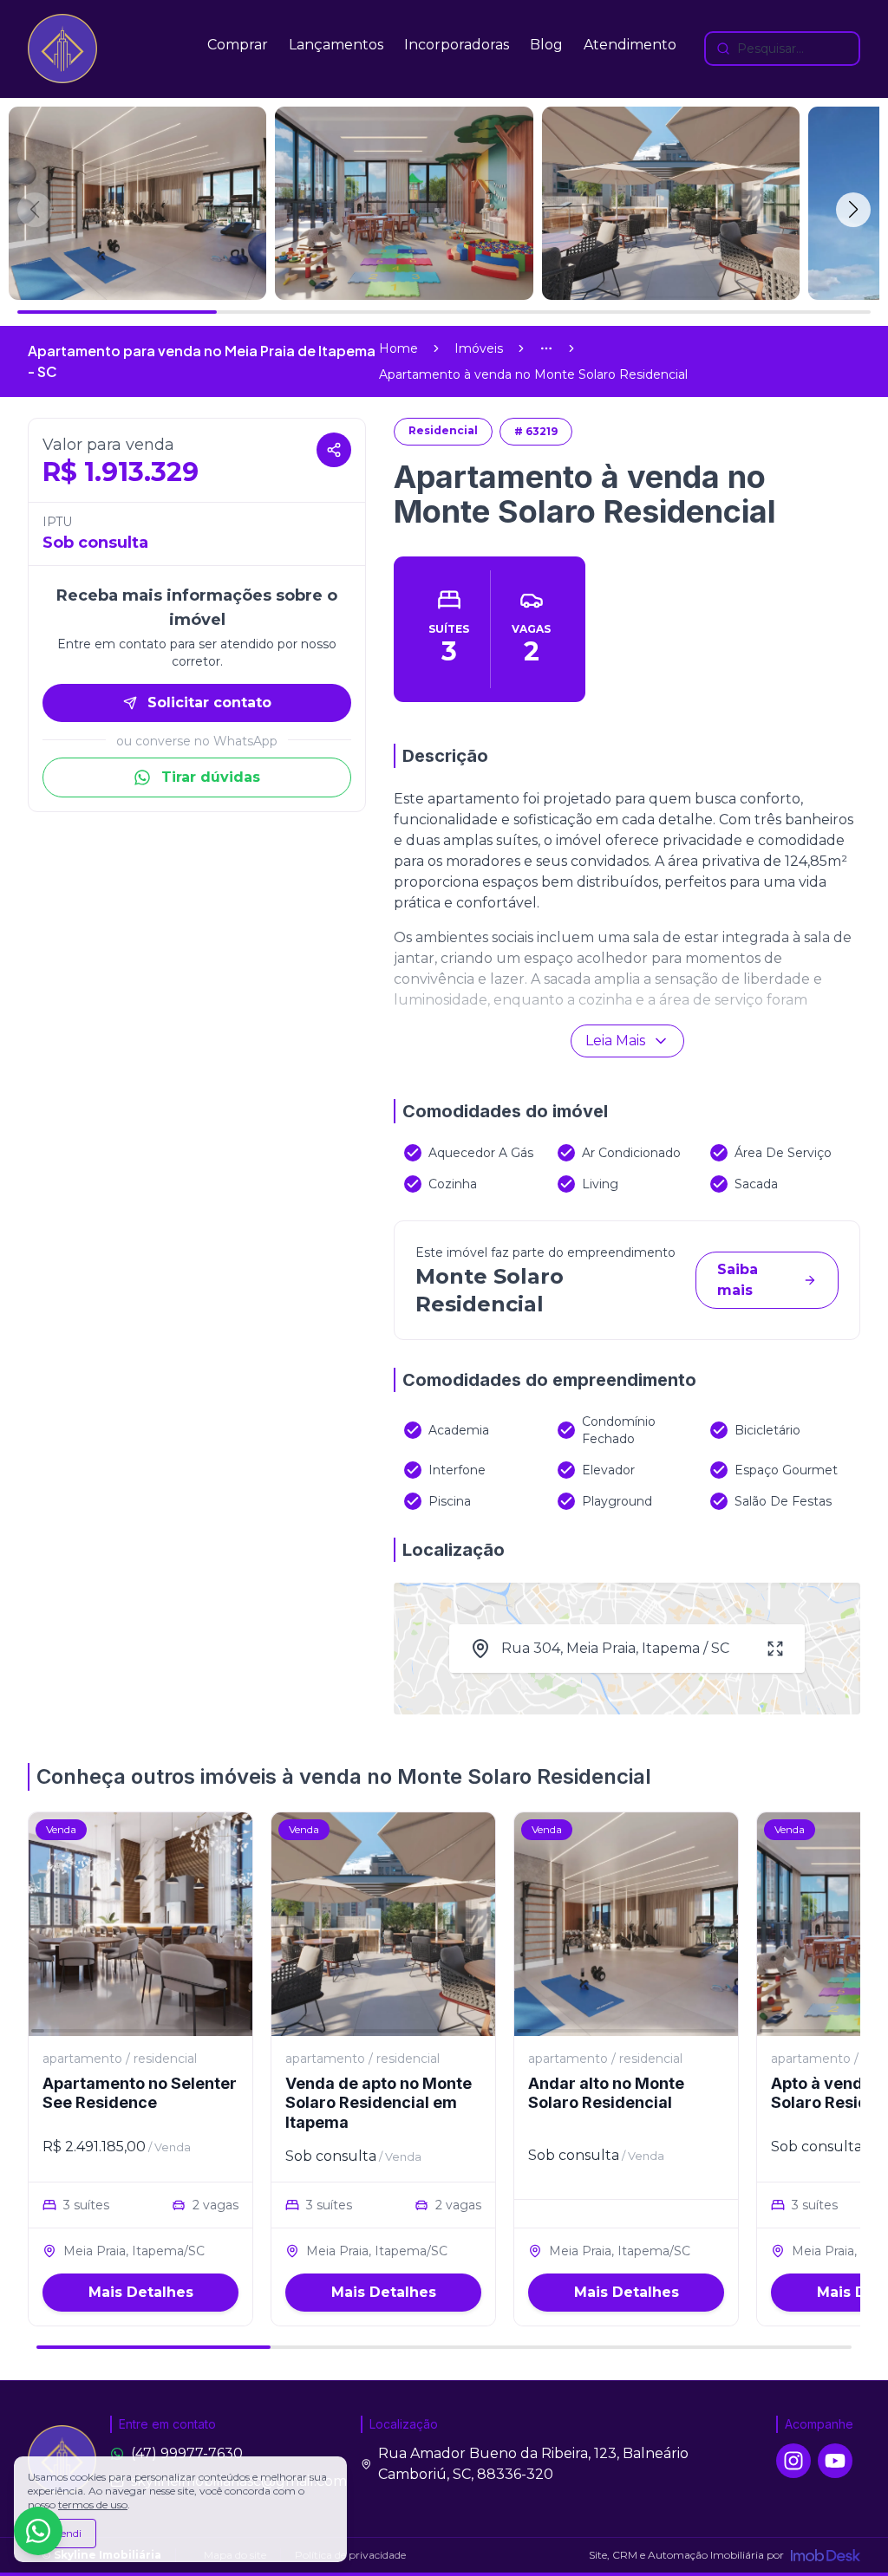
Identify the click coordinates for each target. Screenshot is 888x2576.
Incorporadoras (457, 45)
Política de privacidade (350, 2555)
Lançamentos (336, 45)
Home (398, 348)
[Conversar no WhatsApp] (38, 2531)
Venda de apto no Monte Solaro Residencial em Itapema (379, 2103)
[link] (533, 374)
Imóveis (479, 348)
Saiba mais (738, 1280)
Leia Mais (615, 1041)
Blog (546, 45)
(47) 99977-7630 (187, 2453)
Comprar (238, 45)
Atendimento (630, 45)
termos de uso (93, 2504)
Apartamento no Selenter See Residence (140, 2093)
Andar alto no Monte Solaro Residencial (606, 2093)
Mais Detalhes (141, 2292)
